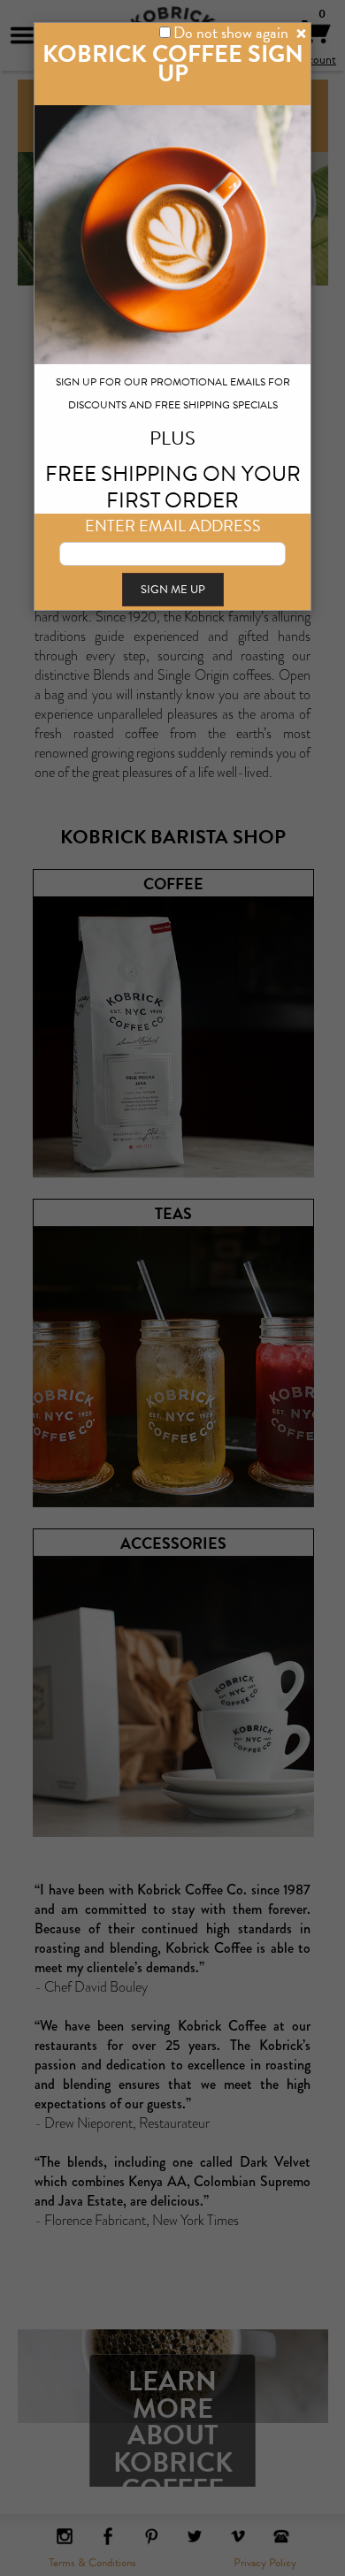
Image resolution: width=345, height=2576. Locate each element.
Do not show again (231, 32)
